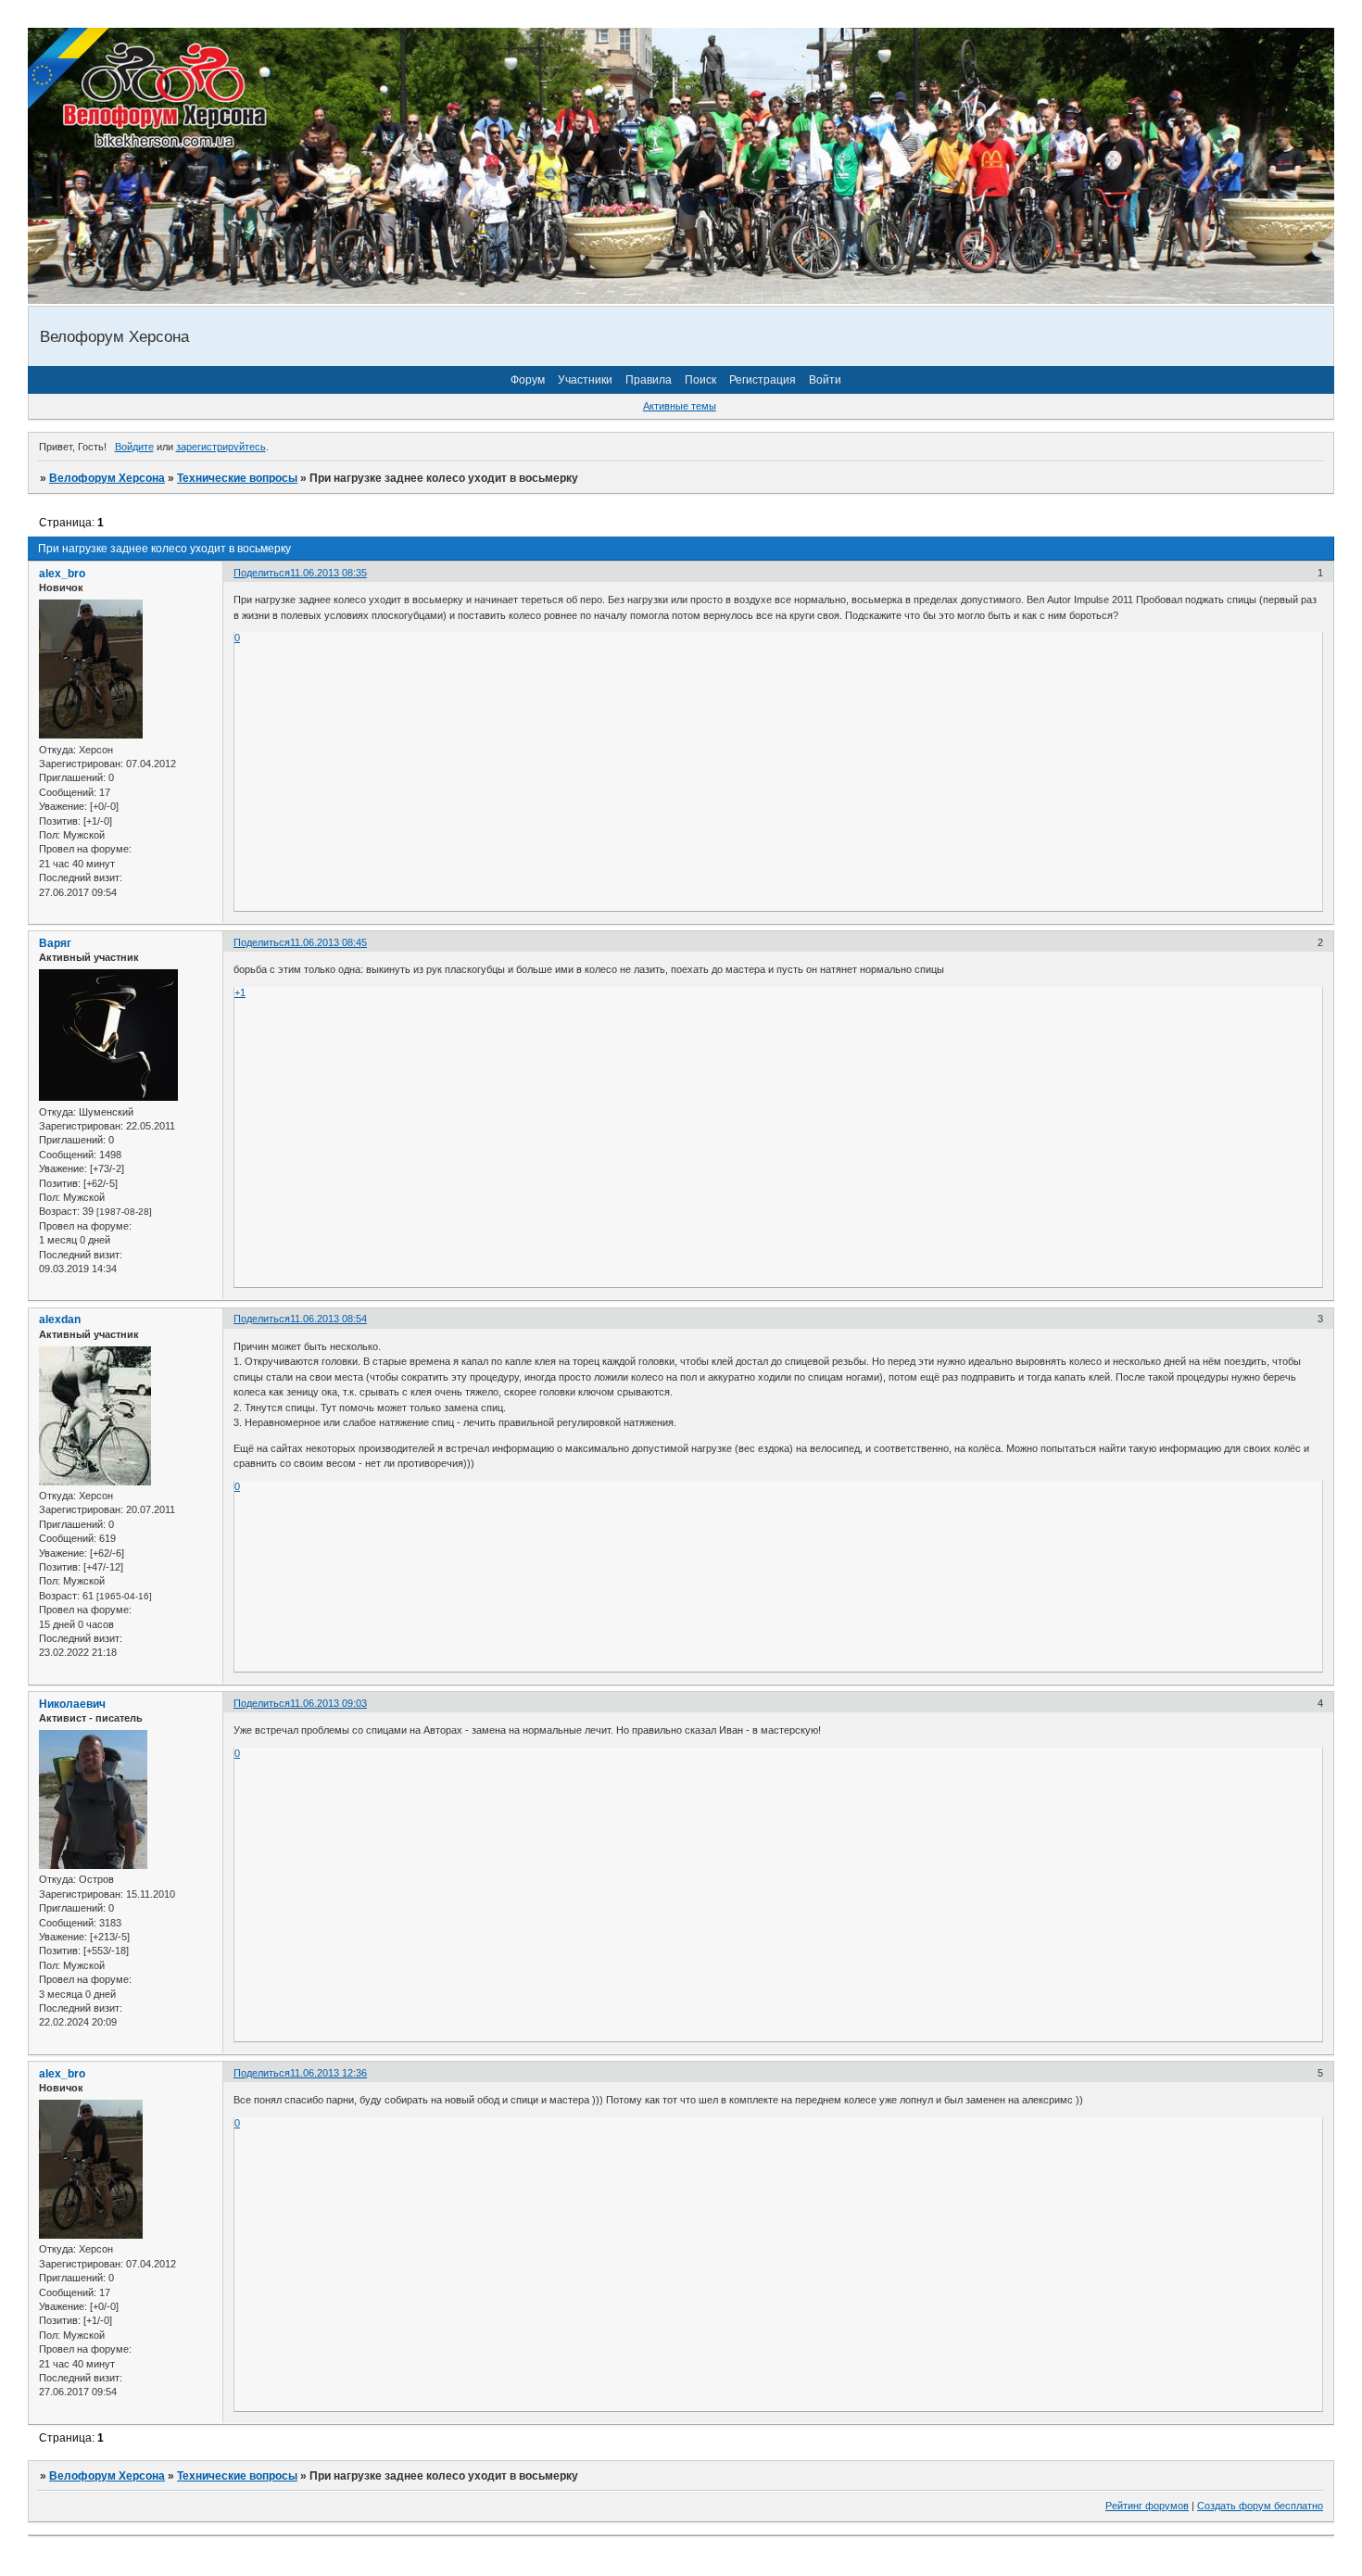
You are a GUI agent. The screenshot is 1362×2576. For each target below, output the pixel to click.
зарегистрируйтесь (221, 447)
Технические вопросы (237, 478)
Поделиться (262, 573)
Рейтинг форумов (1147, 2506)
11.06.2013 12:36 (328, 2073)
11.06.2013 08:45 (328, 942)
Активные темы (680, 406)
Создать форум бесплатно (1260, 2506)
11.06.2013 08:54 (328, 1319)
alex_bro (62, 574)
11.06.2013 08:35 (328, 573)
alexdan (60, 1320)
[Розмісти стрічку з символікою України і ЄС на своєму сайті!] (69, 69)
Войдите (134, 447)
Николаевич (72, 1704)
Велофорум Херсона (107, 478)
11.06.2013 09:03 (328, 1703)
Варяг (55, 943)
